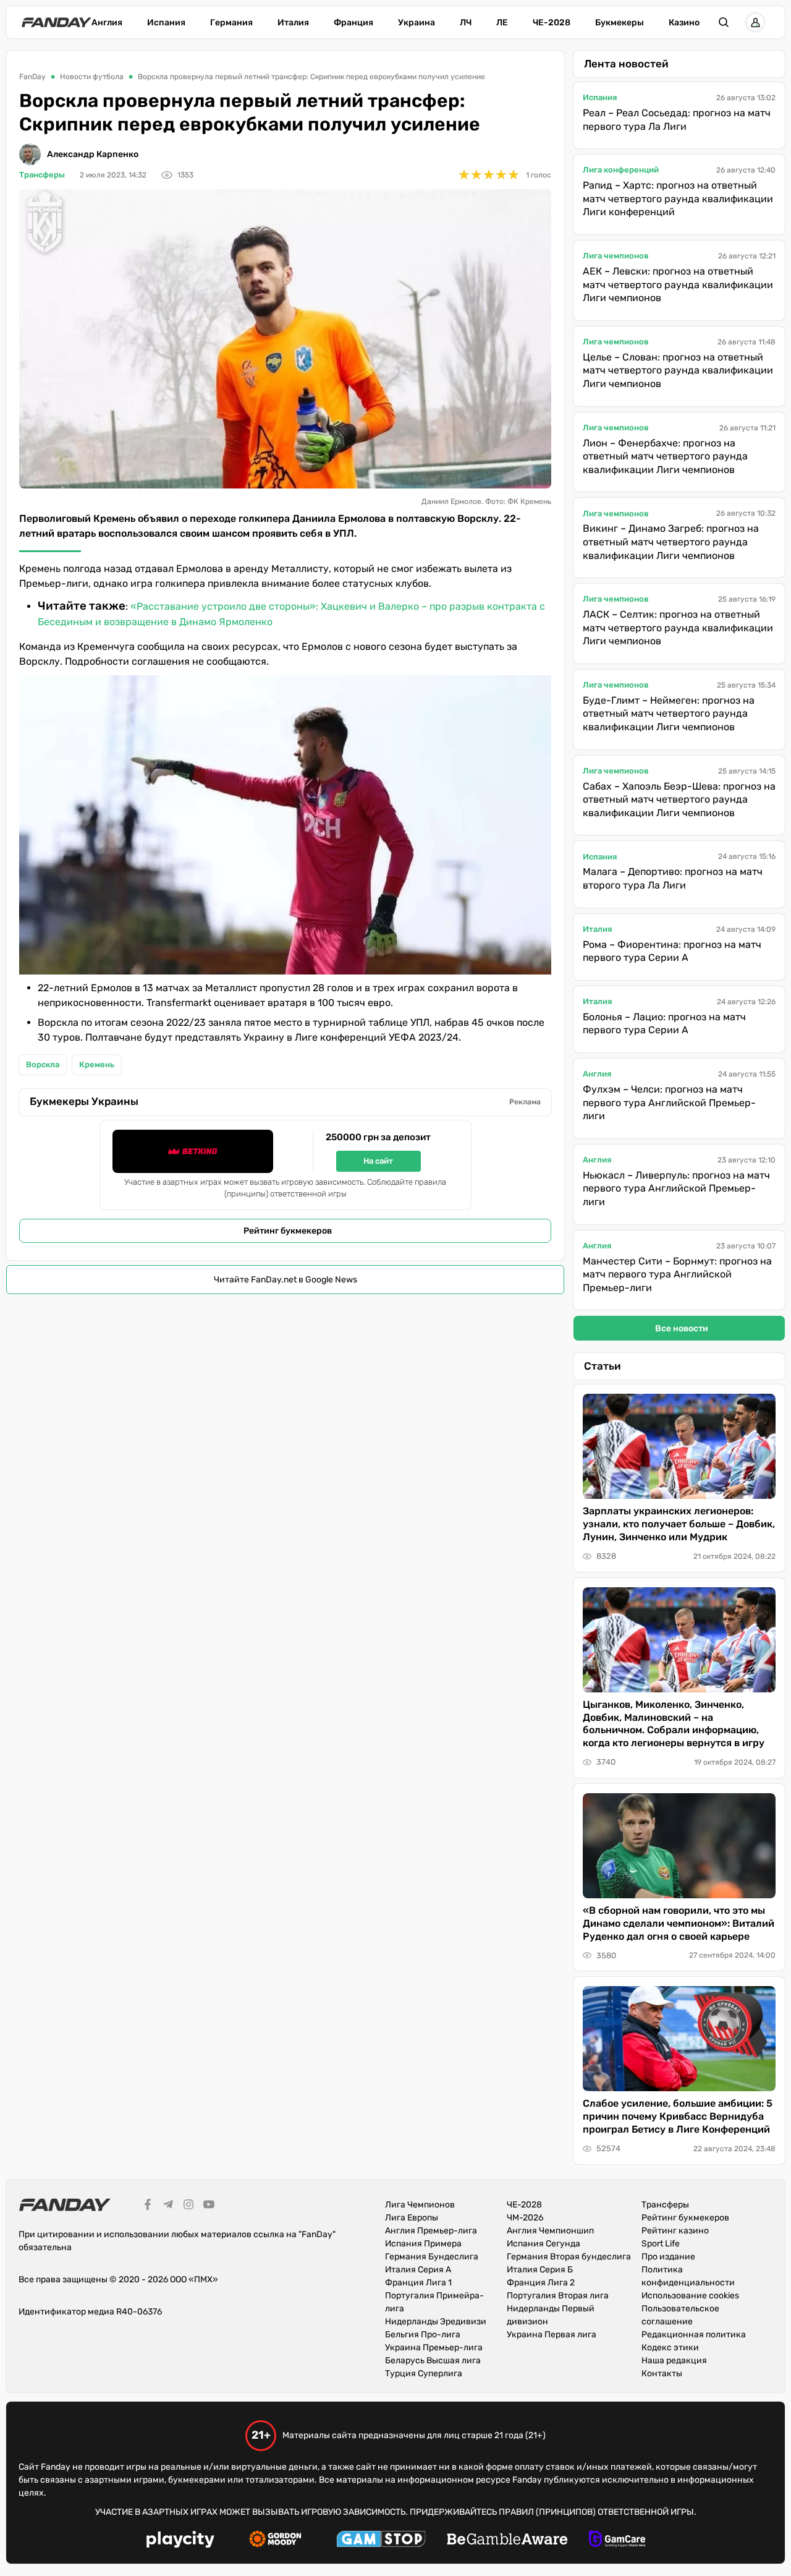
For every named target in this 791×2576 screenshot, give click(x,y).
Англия (107, 23)
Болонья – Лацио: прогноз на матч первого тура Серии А (664, 1024)
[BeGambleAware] (507, 2541)
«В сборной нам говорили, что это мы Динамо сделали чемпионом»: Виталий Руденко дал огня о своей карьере (679, 1923)
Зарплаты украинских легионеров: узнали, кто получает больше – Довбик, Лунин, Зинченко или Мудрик (679, 1524)
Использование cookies (690, 2296)
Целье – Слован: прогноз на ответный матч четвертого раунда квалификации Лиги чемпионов (678, 370)
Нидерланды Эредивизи (436, 2322)
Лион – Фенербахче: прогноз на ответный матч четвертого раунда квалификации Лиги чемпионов (665, 456)
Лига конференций (621, 170)
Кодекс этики (670, 2348)
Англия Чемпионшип (550, 2231)
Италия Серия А (418, 2270)
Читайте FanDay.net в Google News (286, 1280)
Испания (166, 23)
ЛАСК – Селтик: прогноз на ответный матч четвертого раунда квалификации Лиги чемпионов (678, 628)
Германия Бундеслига (432, 2257)
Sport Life (661, 2244)
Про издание (668, 2257)
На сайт (378, 1161)
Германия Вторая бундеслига (569, 2257)
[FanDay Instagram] (188, 2206)
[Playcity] (180, 2541)
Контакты (662, 2373)
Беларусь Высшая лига (433, 2361)
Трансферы (42, 175)
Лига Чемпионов (420, 2205)
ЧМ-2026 (525, 2218)
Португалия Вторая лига (558, 2296)
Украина (417, 23)
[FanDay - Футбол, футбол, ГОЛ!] (57, 22)
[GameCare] (617, 2541)
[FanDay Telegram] (168, 2206)
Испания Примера (423, 2244)
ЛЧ (466, 23)
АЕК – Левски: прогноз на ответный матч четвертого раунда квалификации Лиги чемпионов (678, 284)
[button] (724, 22)
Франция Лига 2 (541, 2283)
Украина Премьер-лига (434, 2348)
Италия (293, 23)
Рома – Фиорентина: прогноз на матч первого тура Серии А (672, 951)
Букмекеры (620, 23)
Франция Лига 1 (418, 2283)
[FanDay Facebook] (148, 2206)
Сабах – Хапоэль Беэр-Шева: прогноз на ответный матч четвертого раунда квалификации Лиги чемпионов (679, 800)
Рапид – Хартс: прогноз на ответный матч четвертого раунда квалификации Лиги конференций (678, 198)
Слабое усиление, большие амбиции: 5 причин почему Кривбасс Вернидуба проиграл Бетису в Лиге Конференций (678, 2116)
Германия (231, 23)
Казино (684, 23)
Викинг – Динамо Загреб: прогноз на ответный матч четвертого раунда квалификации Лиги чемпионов (671, 542)
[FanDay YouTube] (209, 2206)
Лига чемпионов (616, 256)
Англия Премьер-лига (431, 2231)
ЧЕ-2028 (552, 23)
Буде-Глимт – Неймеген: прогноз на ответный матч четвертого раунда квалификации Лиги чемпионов (669, 714)
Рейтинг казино (675, 2231)
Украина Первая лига (552, 2335)
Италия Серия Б (540, 2270)
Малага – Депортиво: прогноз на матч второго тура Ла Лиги (673, 878)
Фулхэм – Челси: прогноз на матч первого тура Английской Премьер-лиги (669, 1102)
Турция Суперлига (424, 2373)
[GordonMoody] (275, 2541)
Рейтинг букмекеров (288, 1231)
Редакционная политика (694, 2335)
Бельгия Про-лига (423, 2335)
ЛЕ (502, 23)
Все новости (682, 1329)
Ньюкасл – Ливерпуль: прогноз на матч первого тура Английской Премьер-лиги (676, 1188)
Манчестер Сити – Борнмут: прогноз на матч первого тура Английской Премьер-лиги (677, 1274)
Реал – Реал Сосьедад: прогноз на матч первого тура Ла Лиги (677, 120)
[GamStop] (381, 2541)
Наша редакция (674, 2361)
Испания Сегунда (544, 2244)
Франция (353, 23)
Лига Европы (412, 2218)
